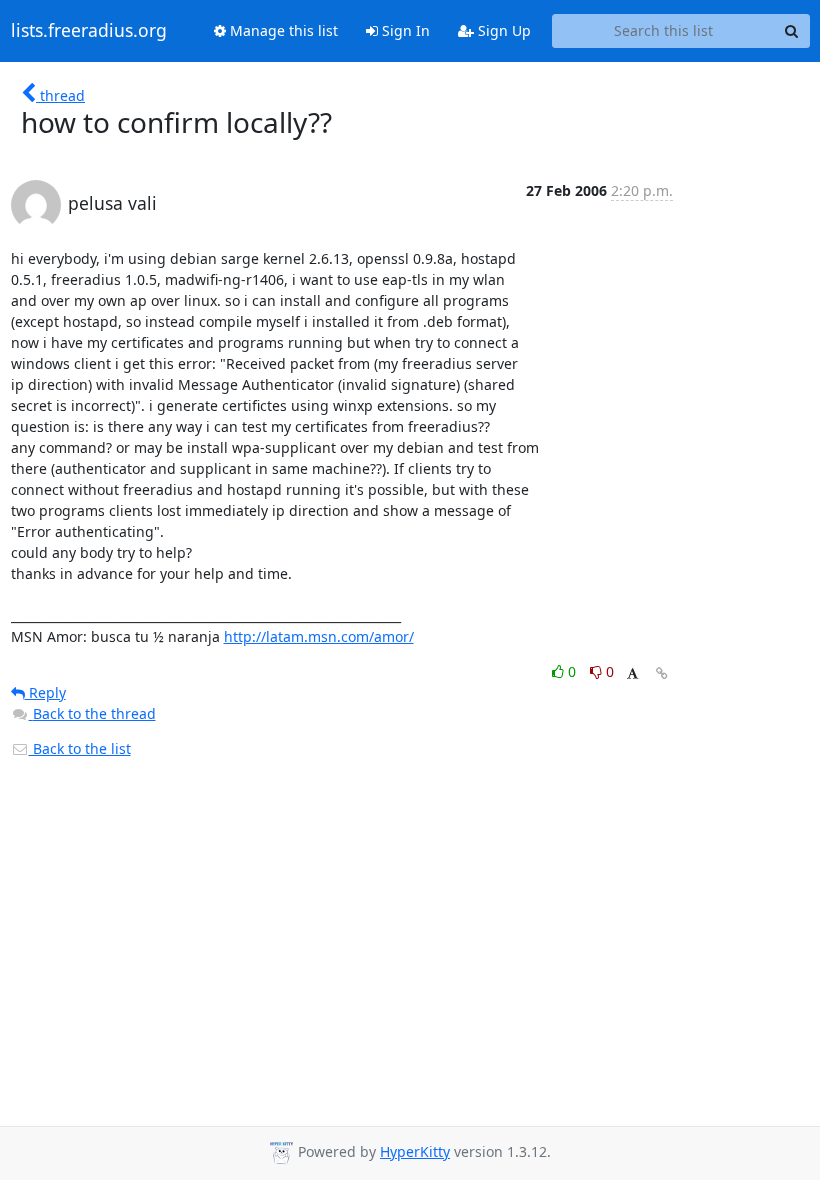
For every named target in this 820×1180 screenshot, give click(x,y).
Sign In (404, 30)
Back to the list (80, 748)
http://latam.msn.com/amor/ (319, 636)
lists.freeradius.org (89, 31)
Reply (45, 692)
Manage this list (282, 30)
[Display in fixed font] (632, 674)
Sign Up (502, 30)
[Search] (792, 31)
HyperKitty (415, 1151)
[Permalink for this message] (662, 673)
